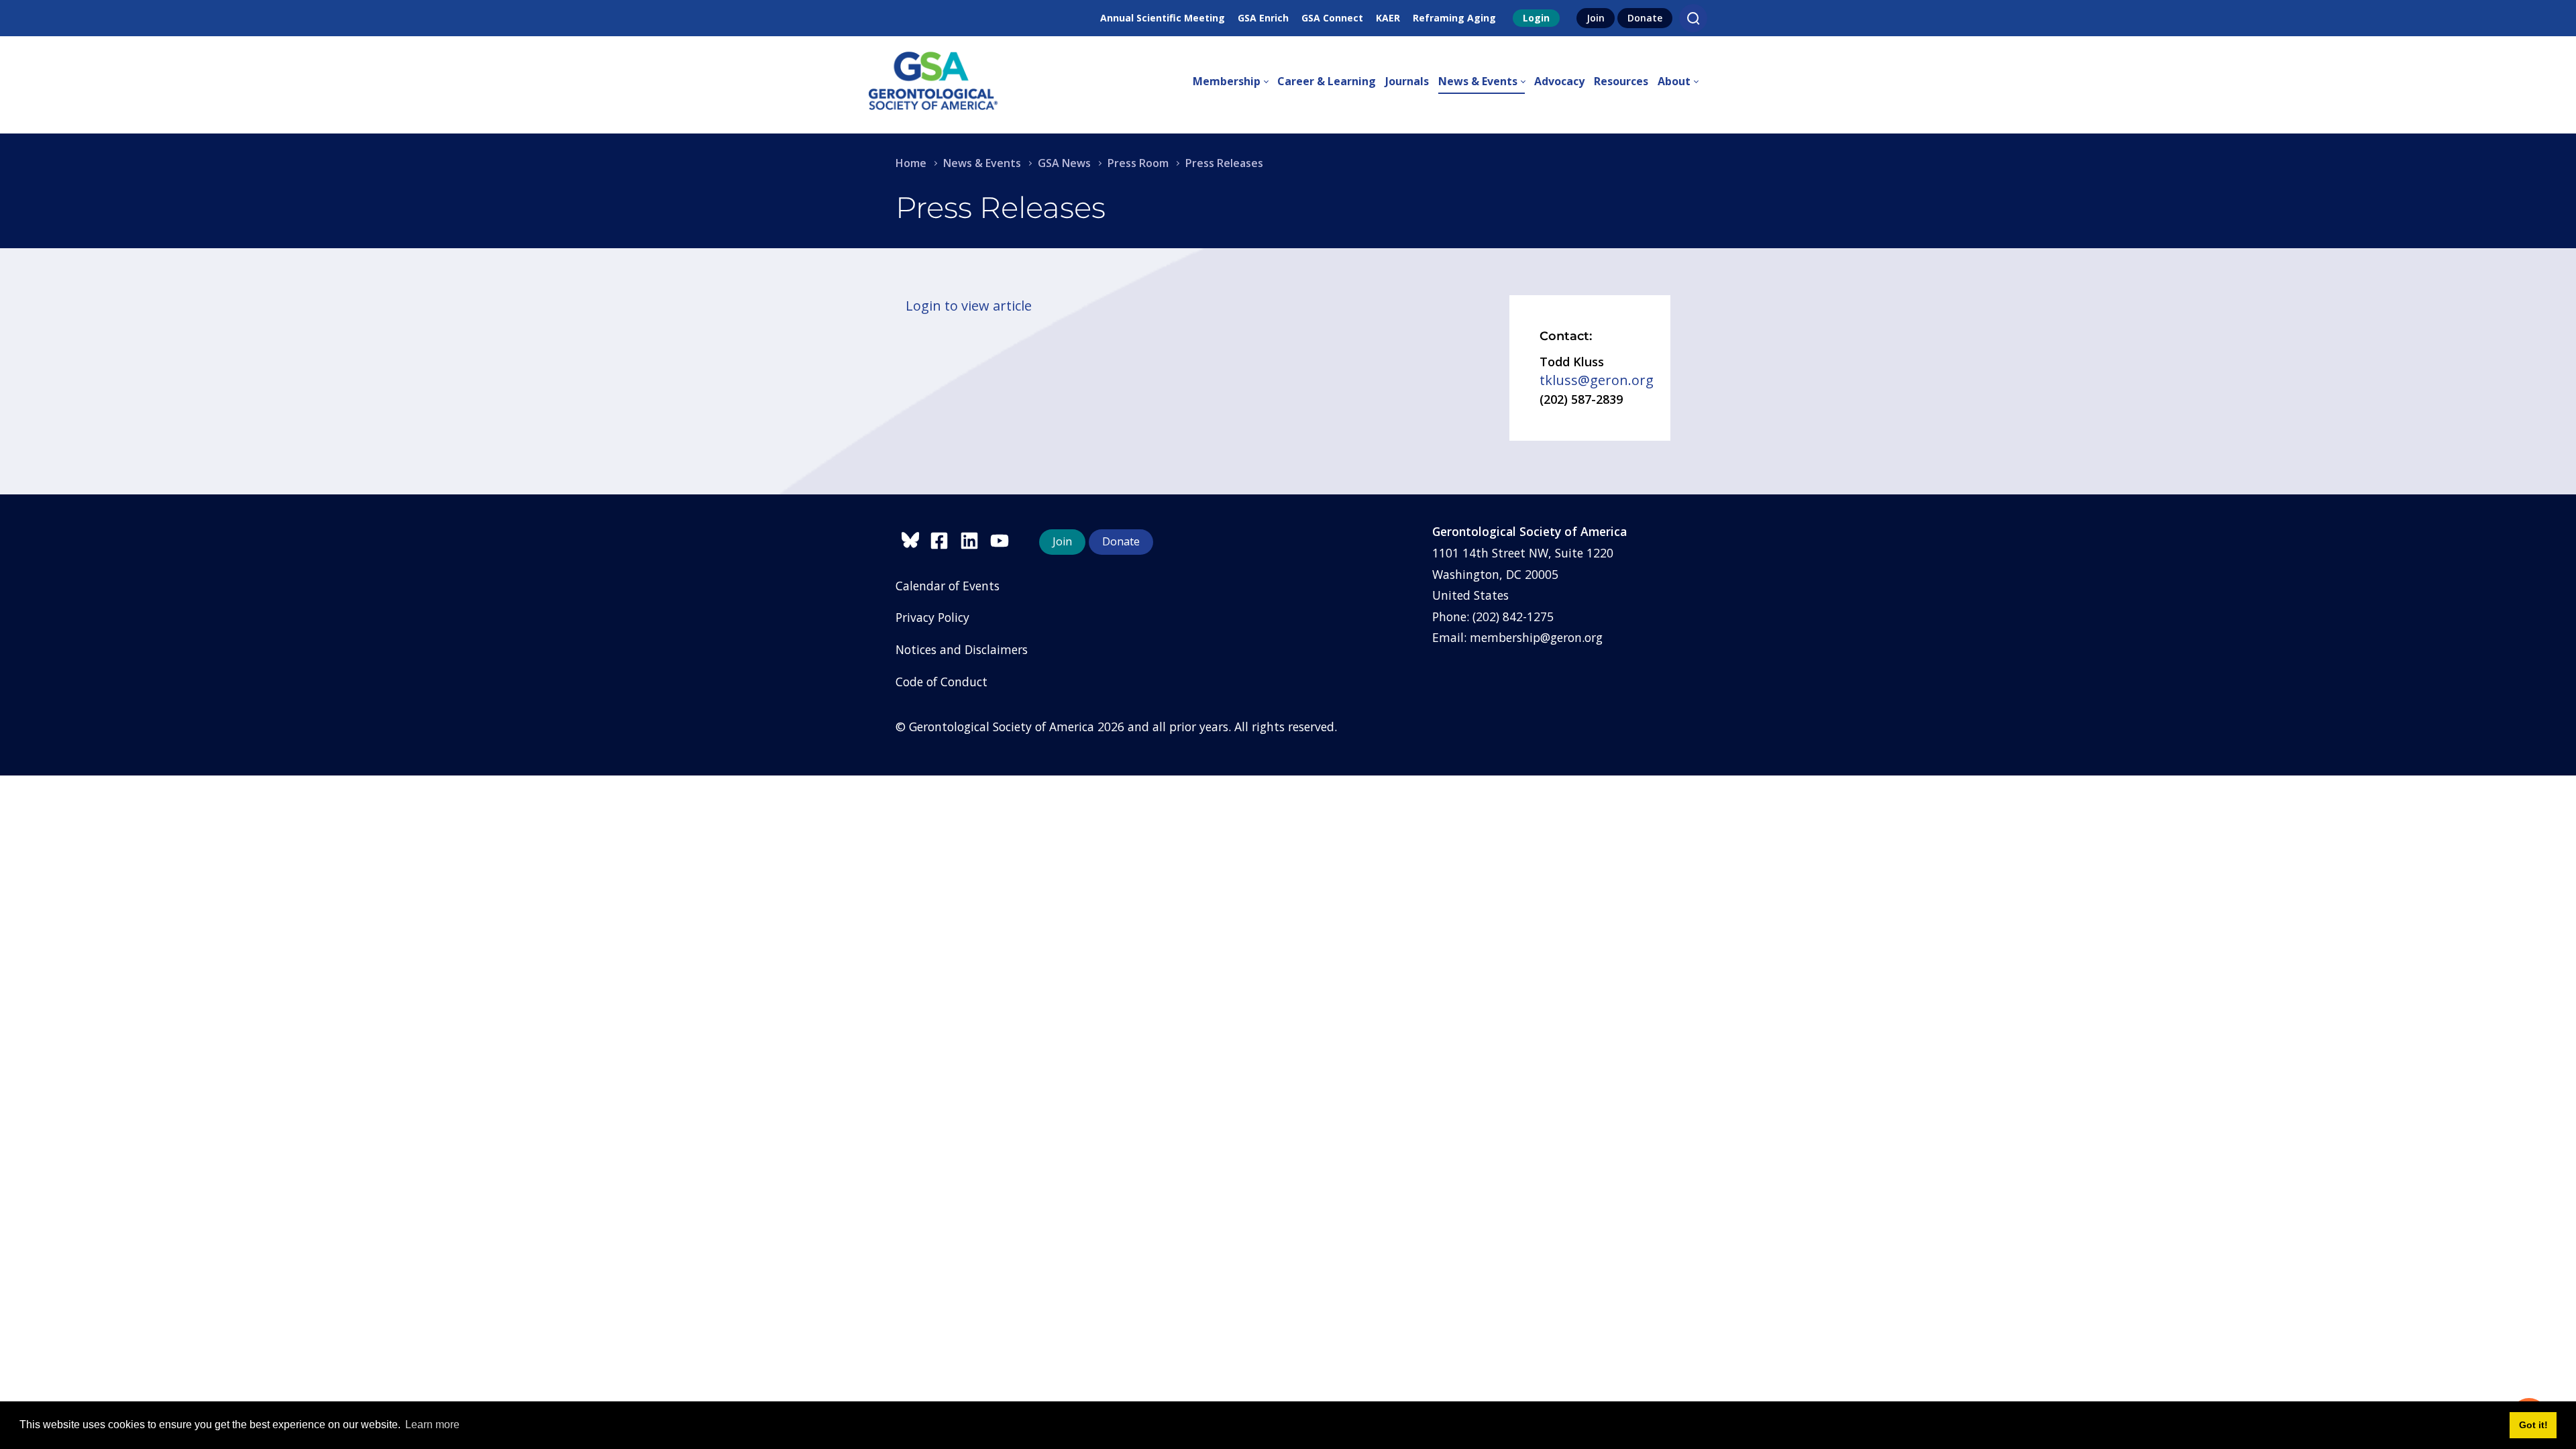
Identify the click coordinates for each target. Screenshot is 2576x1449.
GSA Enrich (1263, 18)
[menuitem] (1235, 82)
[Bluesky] (913, 538)
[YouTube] (1003, 538)
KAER (1388, 18)
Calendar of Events (948, 586)
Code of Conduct (942, 682)
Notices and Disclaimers (962, 649)
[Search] (1693, 18)
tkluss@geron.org (1597, 380)
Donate (1645, 18)
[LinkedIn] (975, 538)
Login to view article (969, 306)
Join (1596, 18)
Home (911, 163)
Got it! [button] (2533, 1425)
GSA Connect (1332, 18)
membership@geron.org (1536, 637)
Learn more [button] (432, 1425)
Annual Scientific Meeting (1163, 18)
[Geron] (933, 82)
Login (1536, 18)
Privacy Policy (932, 617)
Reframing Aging (1454, 18)
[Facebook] (945, 538)
